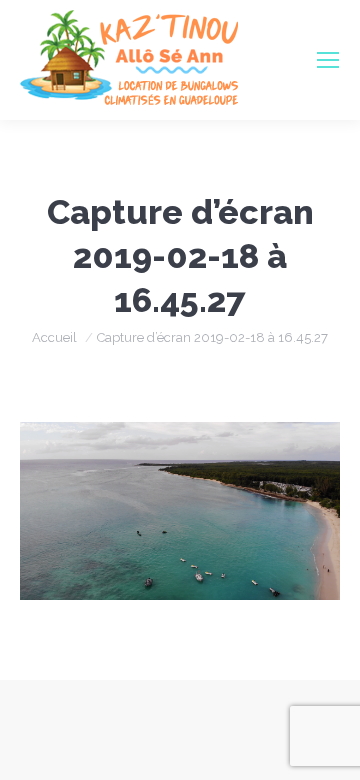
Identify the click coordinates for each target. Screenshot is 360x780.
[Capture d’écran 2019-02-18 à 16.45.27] (180, 511)
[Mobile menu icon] (328, 60)
